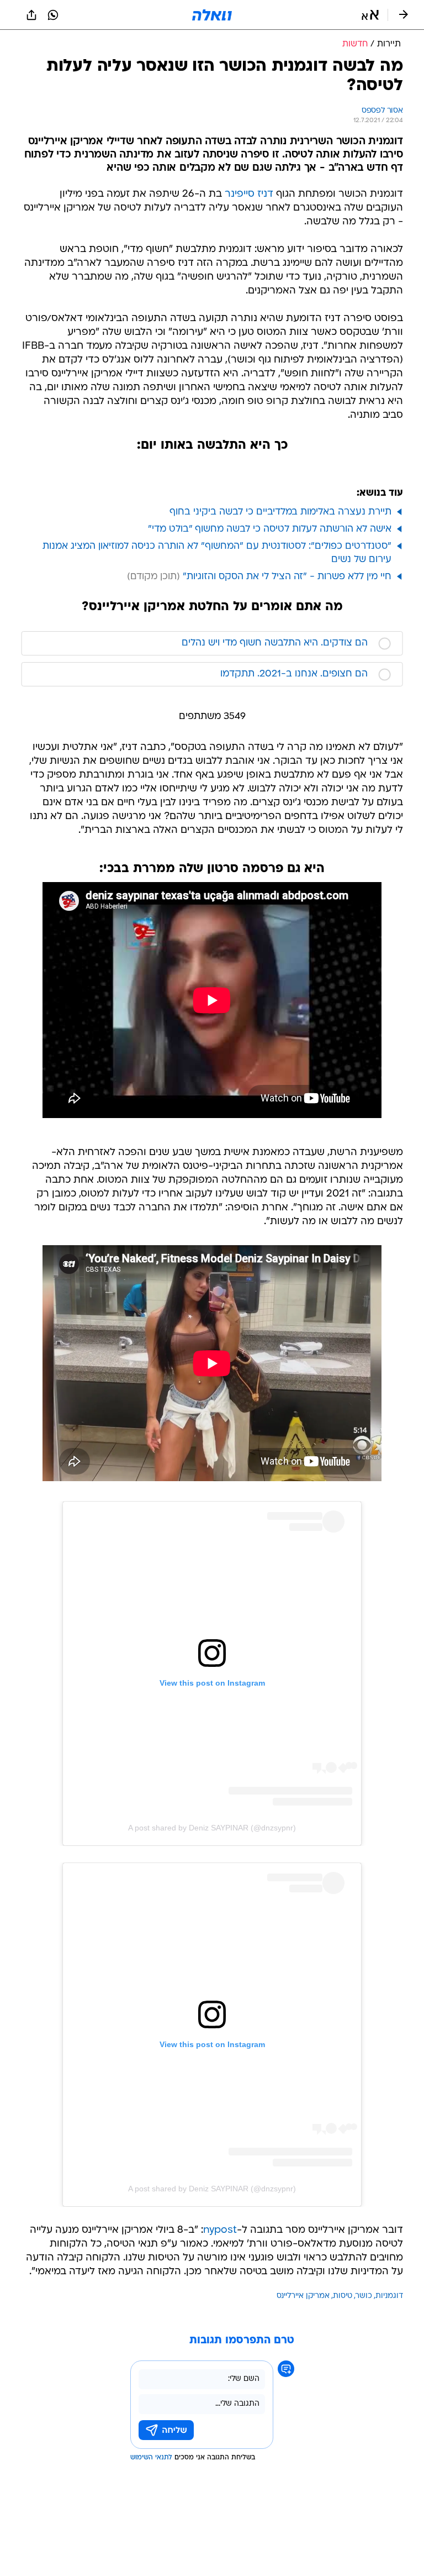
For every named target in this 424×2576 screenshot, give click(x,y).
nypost (220, 2230)
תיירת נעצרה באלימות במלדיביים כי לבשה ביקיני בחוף (280, 512)
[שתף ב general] (31, 15)
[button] (370, 15)
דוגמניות (389, 2296)
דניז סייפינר (249, 194)
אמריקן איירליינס (303, 2296)
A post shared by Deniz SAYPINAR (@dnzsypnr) (212, 1828)
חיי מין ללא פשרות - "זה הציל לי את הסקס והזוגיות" (287, 577)
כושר (364, 2296)
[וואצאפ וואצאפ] (53, 15)
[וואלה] (212, 15)
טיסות (343, 2296)
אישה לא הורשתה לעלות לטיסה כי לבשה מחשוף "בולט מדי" (270, 529)
